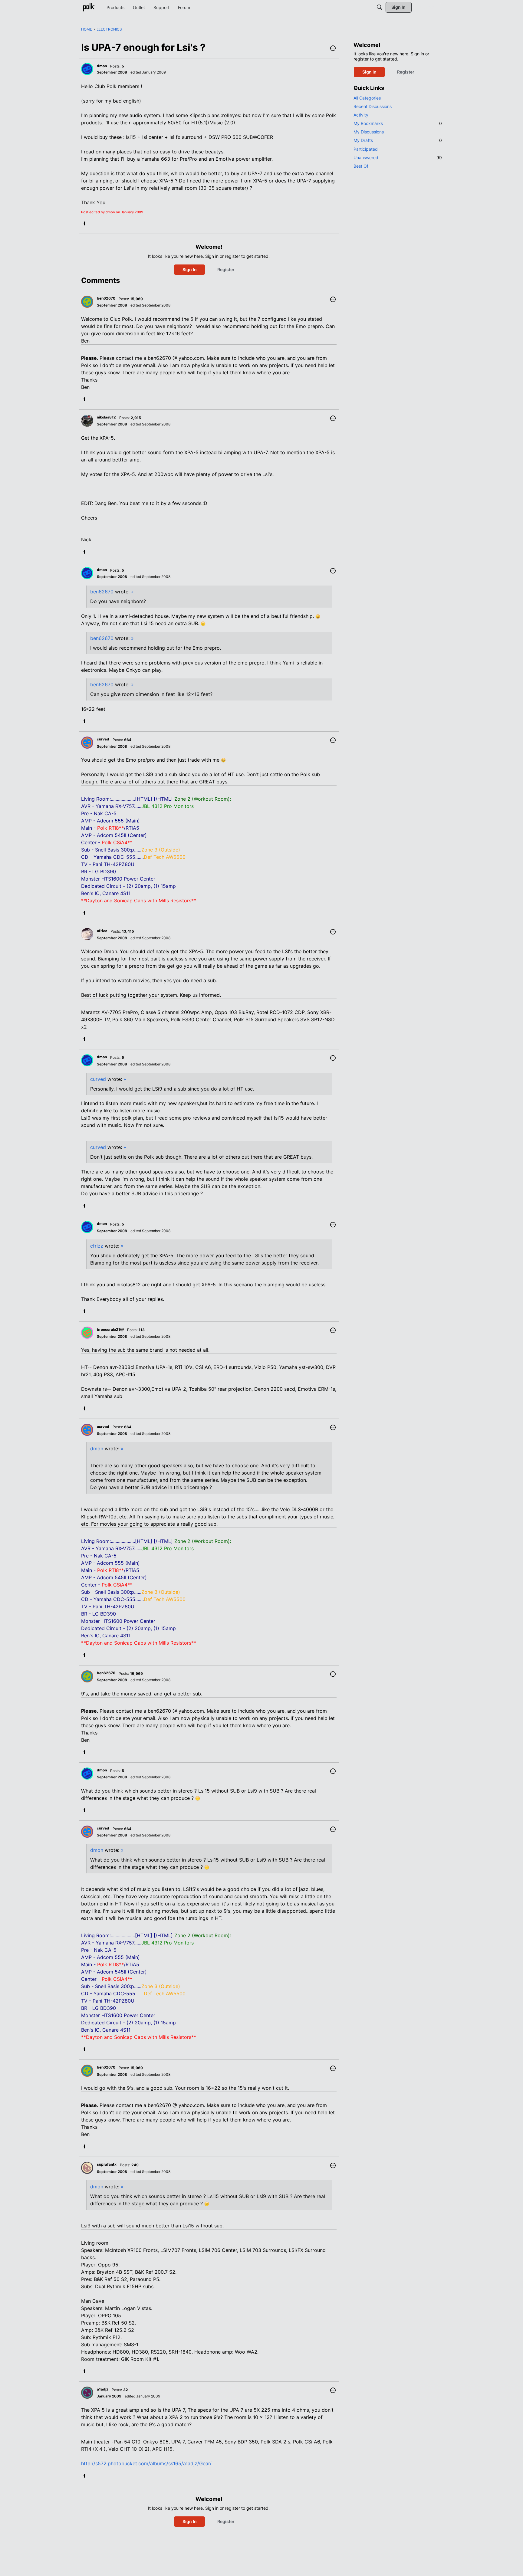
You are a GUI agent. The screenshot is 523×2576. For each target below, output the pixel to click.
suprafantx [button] (107, 2164)
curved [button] (103, 739)
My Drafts (398, 140)
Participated (366, 149)
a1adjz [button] (103, 2389)
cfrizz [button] (102, 931)
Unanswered (398, 158)
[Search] (380, 7)
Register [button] (226, 269)
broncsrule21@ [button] (110, 1329)
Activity (361, 115)
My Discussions (369, 132)
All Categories (367, 98)
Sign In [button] (190, 269)
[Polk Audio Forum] (89, 7)
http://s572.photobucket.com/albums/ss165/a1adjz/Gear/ (146, 2463)
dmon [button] (102, 66)
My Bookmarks (398, 123)
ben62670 (102, 592)
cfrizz (97, 1246)
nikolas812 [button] (106, 417)
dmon (97, 1449)
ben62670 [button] (106, 298)
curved (98, 1079)
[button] (333, 49)
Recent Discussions (373, 106)
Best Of (361, 166)
